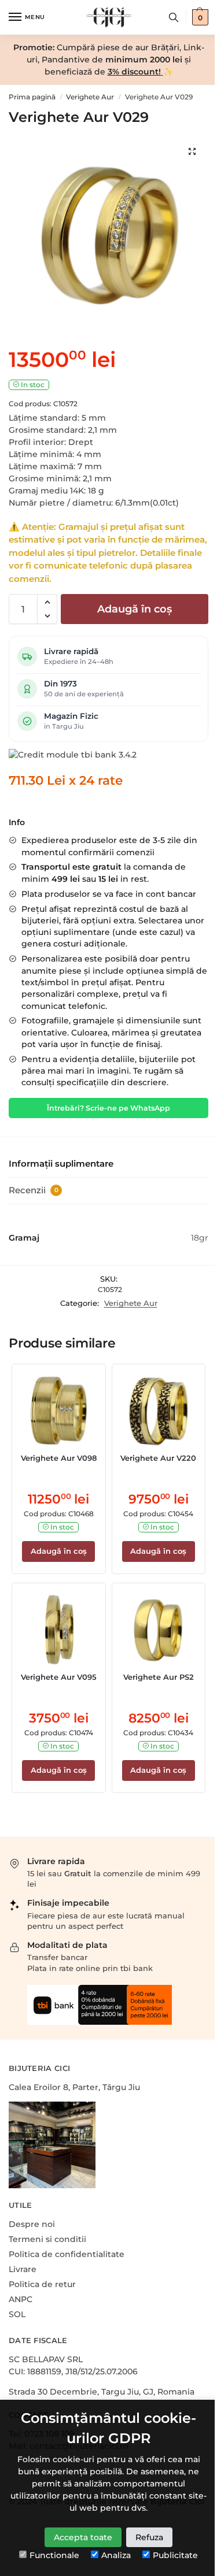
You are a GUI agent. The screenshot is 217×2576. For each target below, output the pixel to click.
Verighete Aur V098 (59, 1458)
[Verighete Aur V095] (59, 1630)
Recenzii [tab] (34, 1190)
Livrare (23, 2269)
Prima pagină (32, 97)
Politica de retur (42, 2284)
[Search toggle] (174, 17)
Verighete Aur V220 (158, 1458)
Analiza (116, 2555)
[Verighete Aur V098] (59, 1411)
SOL (17, 2314)
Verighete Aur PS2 (159, 1677)
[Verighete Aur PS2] (159, 1630)
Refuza (149, 2537)
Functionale (54, 2555)
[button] (47, 602)
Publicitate (175, 2555)
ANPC (21, 2299)
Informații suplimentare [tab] (61, 1163)
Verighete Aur (90, 97)
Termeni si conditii (47, 2239)
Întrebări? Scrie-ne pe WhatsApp (108, 1108)
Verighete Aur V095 (59, 1677)
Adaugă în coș (135, 609)
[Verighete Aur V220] (159, 1411)
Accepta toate (83, 2537)
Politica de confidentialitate (67, 2254)
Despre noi (32, 2224)
